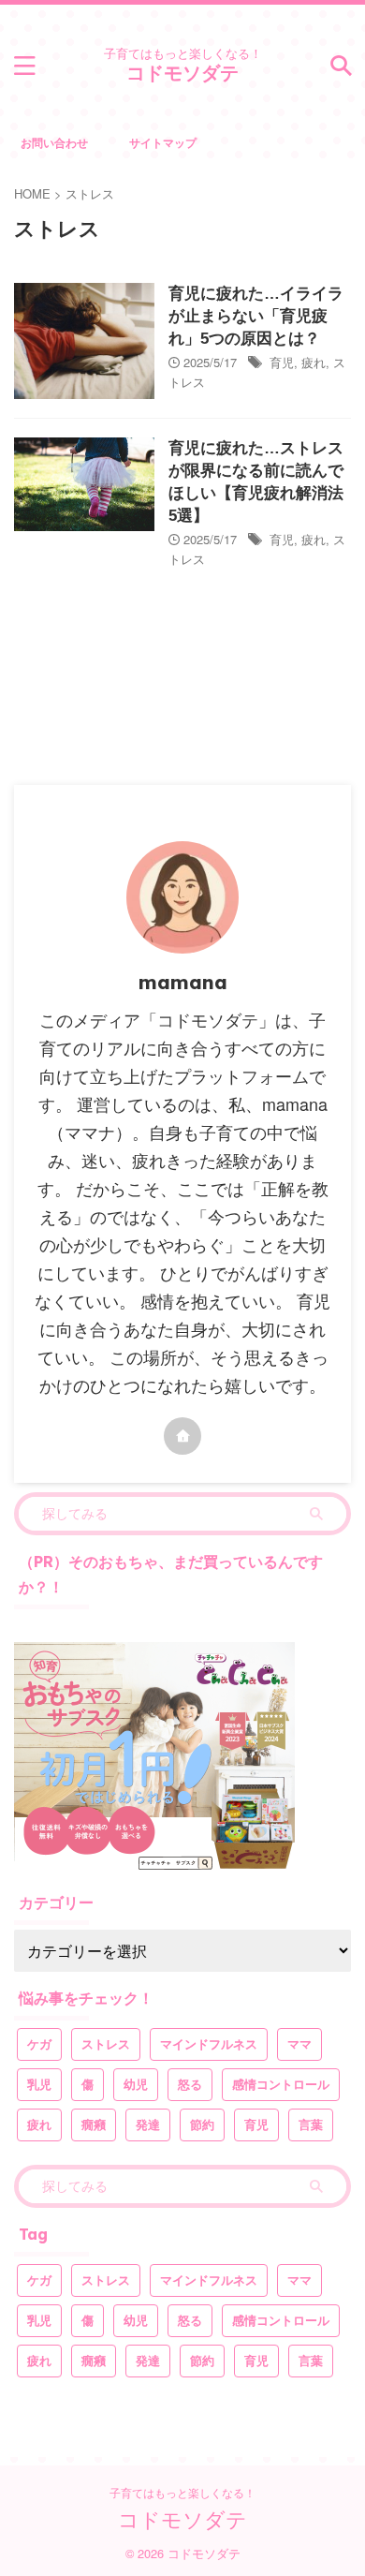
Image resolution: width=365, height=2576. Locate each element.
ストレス (106, 2044)
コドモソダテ (182, 73)
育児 (282, 362)
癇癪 (94, 2125)
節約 (202, 2125)
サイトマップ (163, 142)
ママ (299, 2044)
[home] (182, 1436)
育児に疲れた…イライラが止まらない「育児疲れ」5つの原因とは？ (256, 316)
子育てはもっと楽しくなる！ (182, 2492)
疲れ (314, 362)
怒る (190, 2085)
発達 (148, 2125)
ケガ (39, 2044)
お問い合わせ (54, 142)
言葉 (311, 2125)
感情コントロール (281, 2085)
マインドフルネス (209, 2044)
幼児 (136, 2085)
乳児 (39, 2085)
